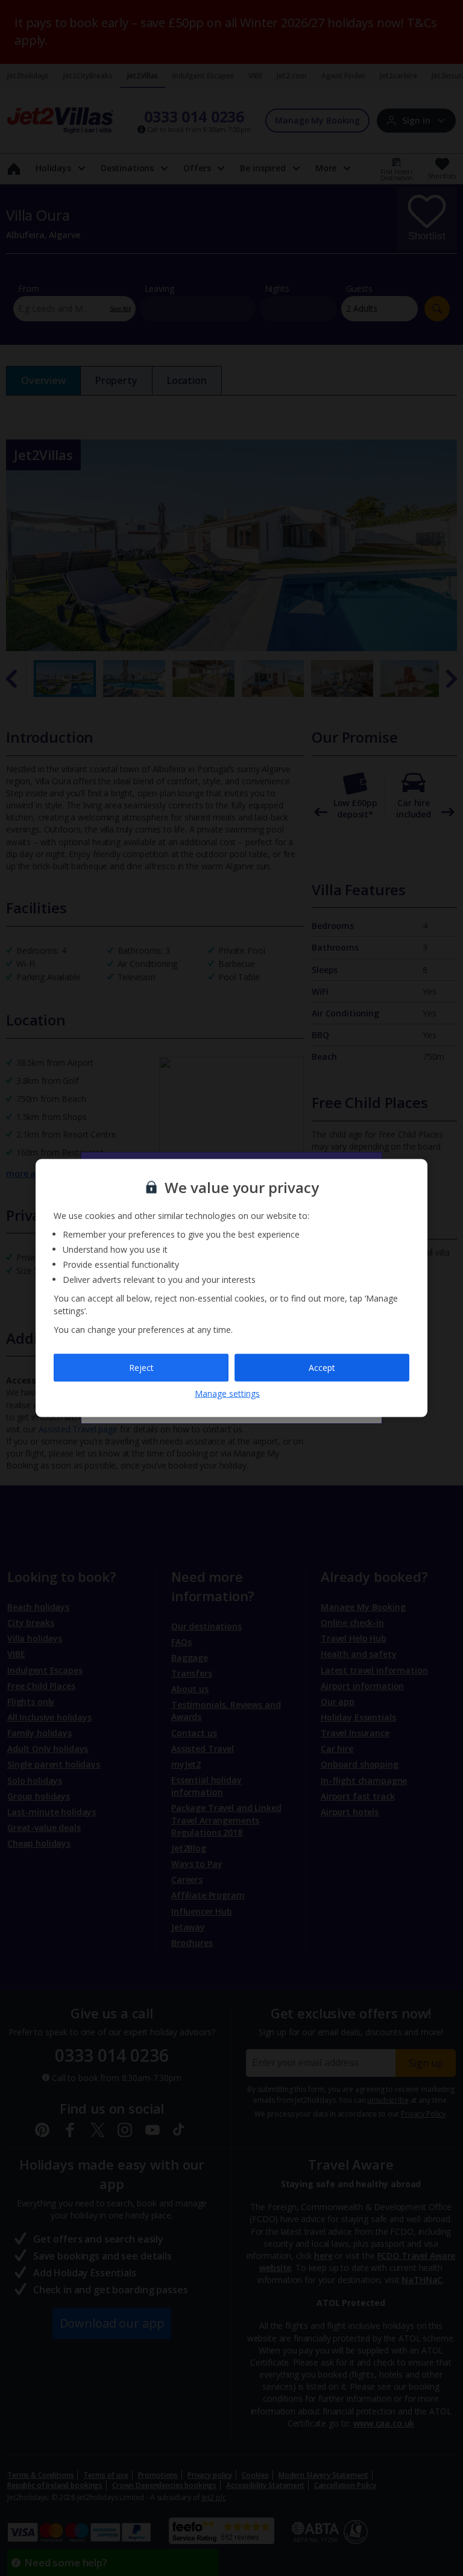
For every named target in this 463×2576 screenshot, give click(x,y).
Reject (141, 1368)
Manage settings (227, 1393)
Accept (322, 1368)
